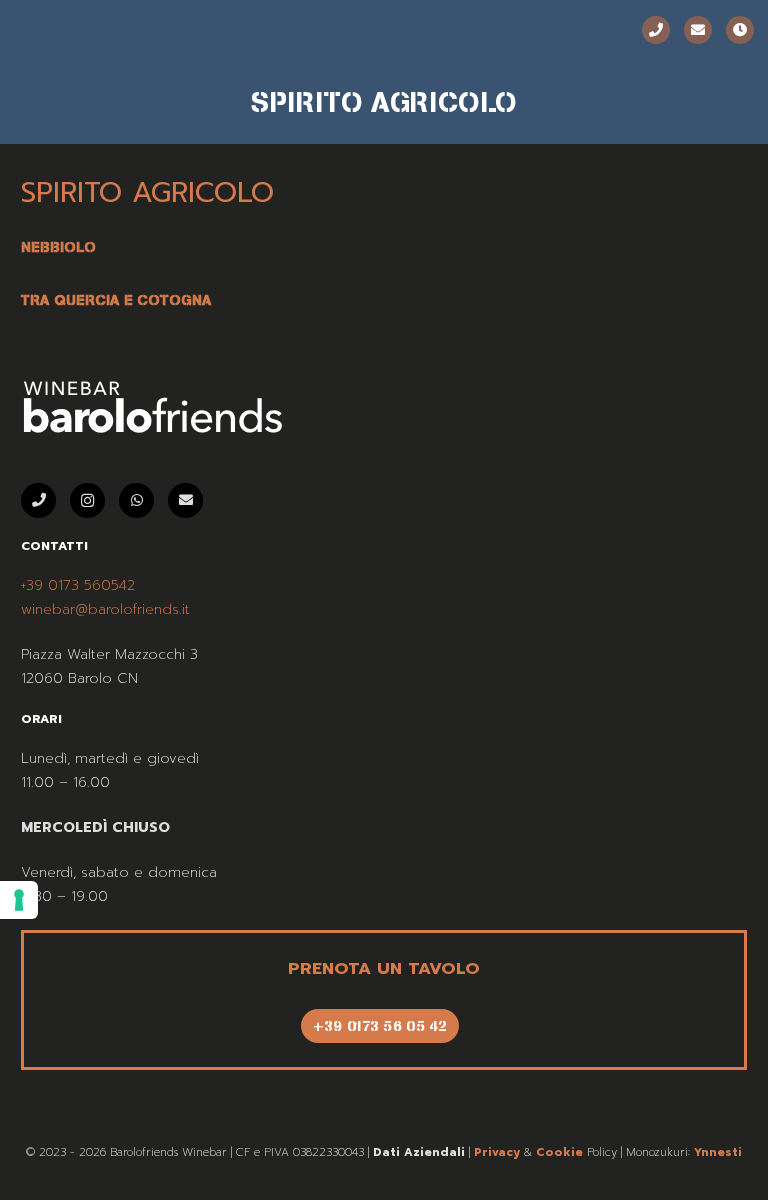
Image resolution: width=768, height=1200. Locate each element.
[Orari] (740, 30)
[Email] (698, 30)
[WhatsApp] (136, 500)
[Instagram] (87, 500)
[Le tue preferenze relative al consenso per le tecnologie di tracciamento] (19, 900)
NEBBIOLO (58, 247)
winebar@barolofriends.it (105, 609)
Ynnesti (718, 1152)
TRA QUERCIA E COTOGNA (116, 300)
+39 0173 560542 (78, 585)
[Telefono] (656, 30)
